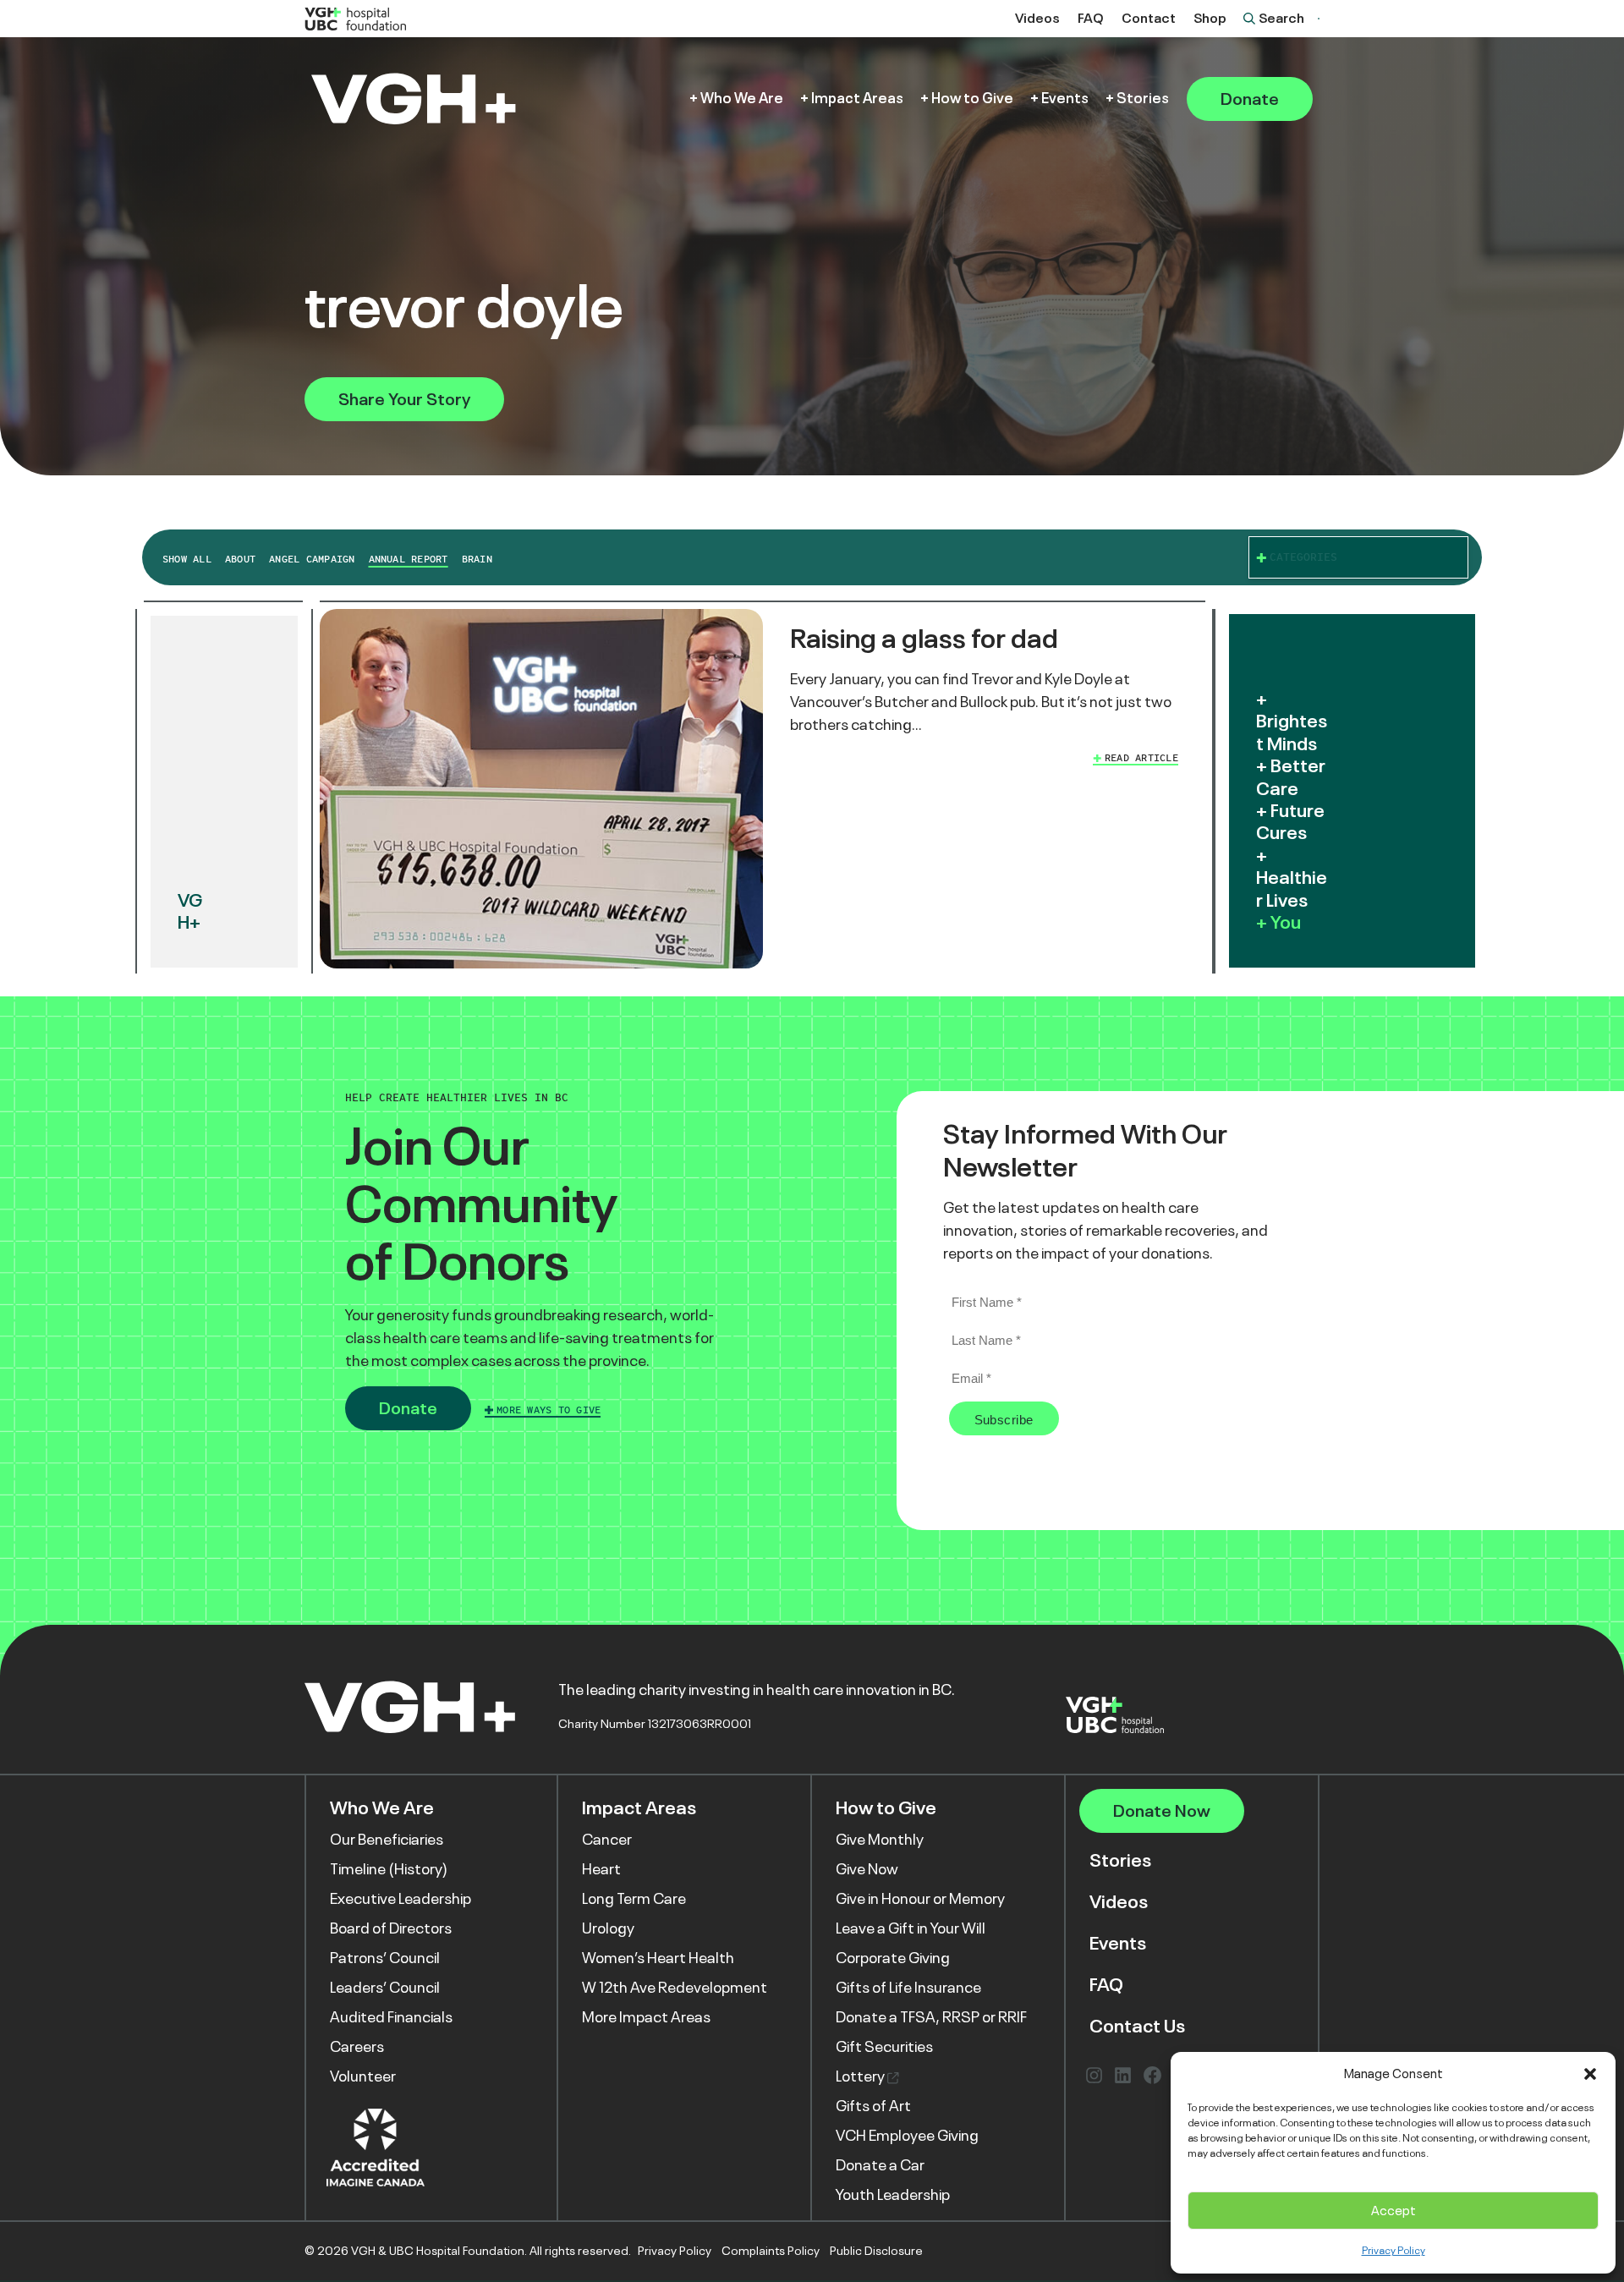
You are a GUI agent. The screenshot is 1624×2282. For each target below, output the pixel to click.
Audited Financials (391, 2017)
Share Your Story (404, 399)
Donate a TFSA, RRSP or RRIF (931, 2017)
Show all (187, 559)
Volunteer (363, 2076)
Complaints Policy (771, 2251)
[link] (763, 792)
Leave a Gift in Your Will (911, 1928)
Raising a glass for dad (924, 639)
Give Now (867, 1869)
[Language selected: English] (1319, 19)
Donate (1250, 99)
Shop (1210, 19)
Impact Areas (857, 99)
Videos (1037, 19)
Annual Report (409, 559)
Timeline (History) (389, 1869)
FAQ (1091, 19)
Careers (357, 2047)
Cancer (607, 1840)
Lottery (861, 2076)
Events (1065, 99)
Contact (1149, 19)
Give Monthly (880, 1840)
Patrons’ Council (385, 1958)
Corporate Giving (893, 1958)
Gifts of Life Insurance (908, 1988)
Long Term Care (634, 1899)
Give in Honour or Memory (920, 1899)
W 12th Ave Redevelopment (675, 1988)
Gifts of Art (873, 2106)
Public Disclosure (876, 2251)
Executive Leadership (401, 1899)
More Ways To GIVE (549, 1410)
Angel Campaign (312, 559)
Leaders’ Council (385, 1988)
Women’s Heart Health (658, 1958)
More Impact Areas (646, 2017)
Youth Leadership (893, 2195)
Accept (1394, 2211)
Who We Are (742, 99)
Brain (477, 559)
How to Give (972, 99)
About (240, 559)
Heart (601, 1869)
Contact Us (1137, 2026)
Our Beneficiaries (387, 1840)
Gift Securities (884, 2047)
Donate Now (1162, 1811)
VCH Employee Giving (907, 2136)
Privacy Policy (1394, 2251)
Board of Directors (391, 1928)
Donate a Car (880, 2165)
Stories (1143, 99)
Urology (608, 1928)
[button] (1590, 2074)
